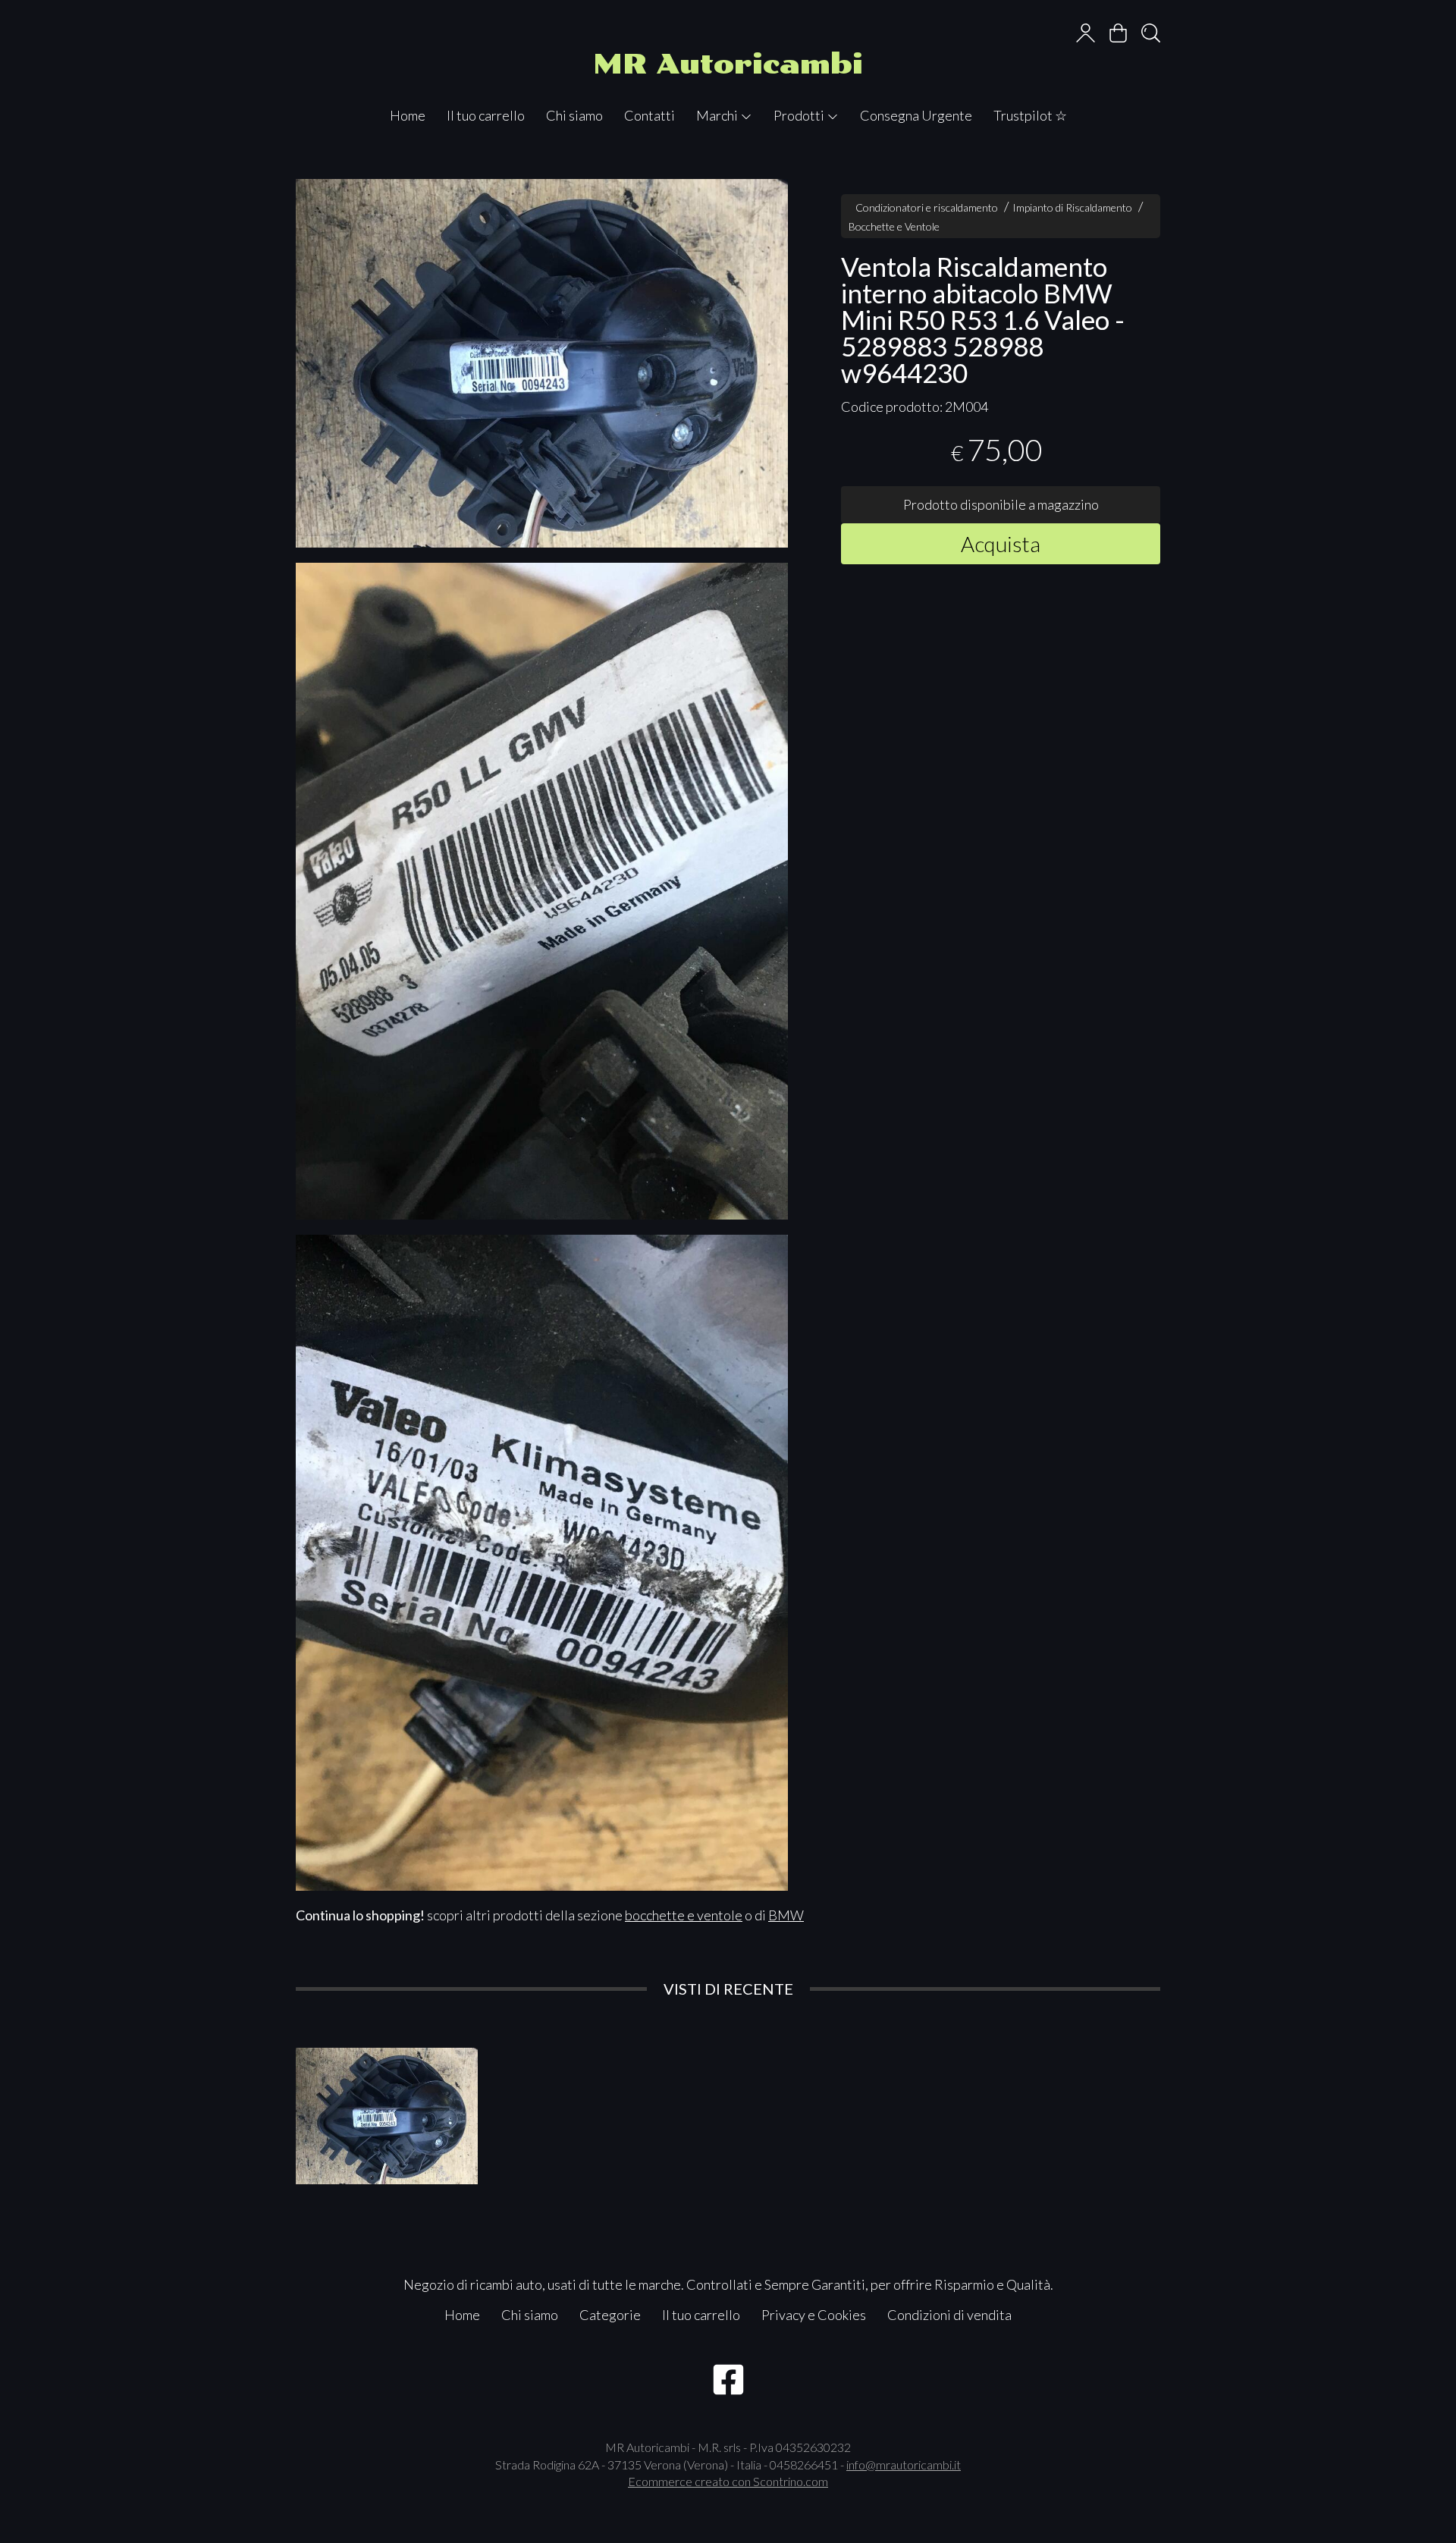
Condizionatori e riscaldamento (927, 207)
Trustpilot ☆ (1030, 115)
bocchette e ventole (684, 1915)
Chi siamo (574, 115)
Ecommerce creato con (728, 2481)
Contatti (650, 115)
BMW (786, 1915)
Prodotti (800, 115)
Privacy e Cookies (814, 2315)
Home (408, 115)
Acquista (1001, 543)
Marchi (718, 115)
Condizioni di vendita (949, 2315)
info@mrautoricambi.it (904, 2465)
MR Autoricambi (728, 64)
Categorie (610, 2315)
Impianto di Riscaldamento (1072, 207)
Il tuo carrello (486, 115)
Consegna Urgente (916, 115)
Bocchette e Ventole (894, 226)
